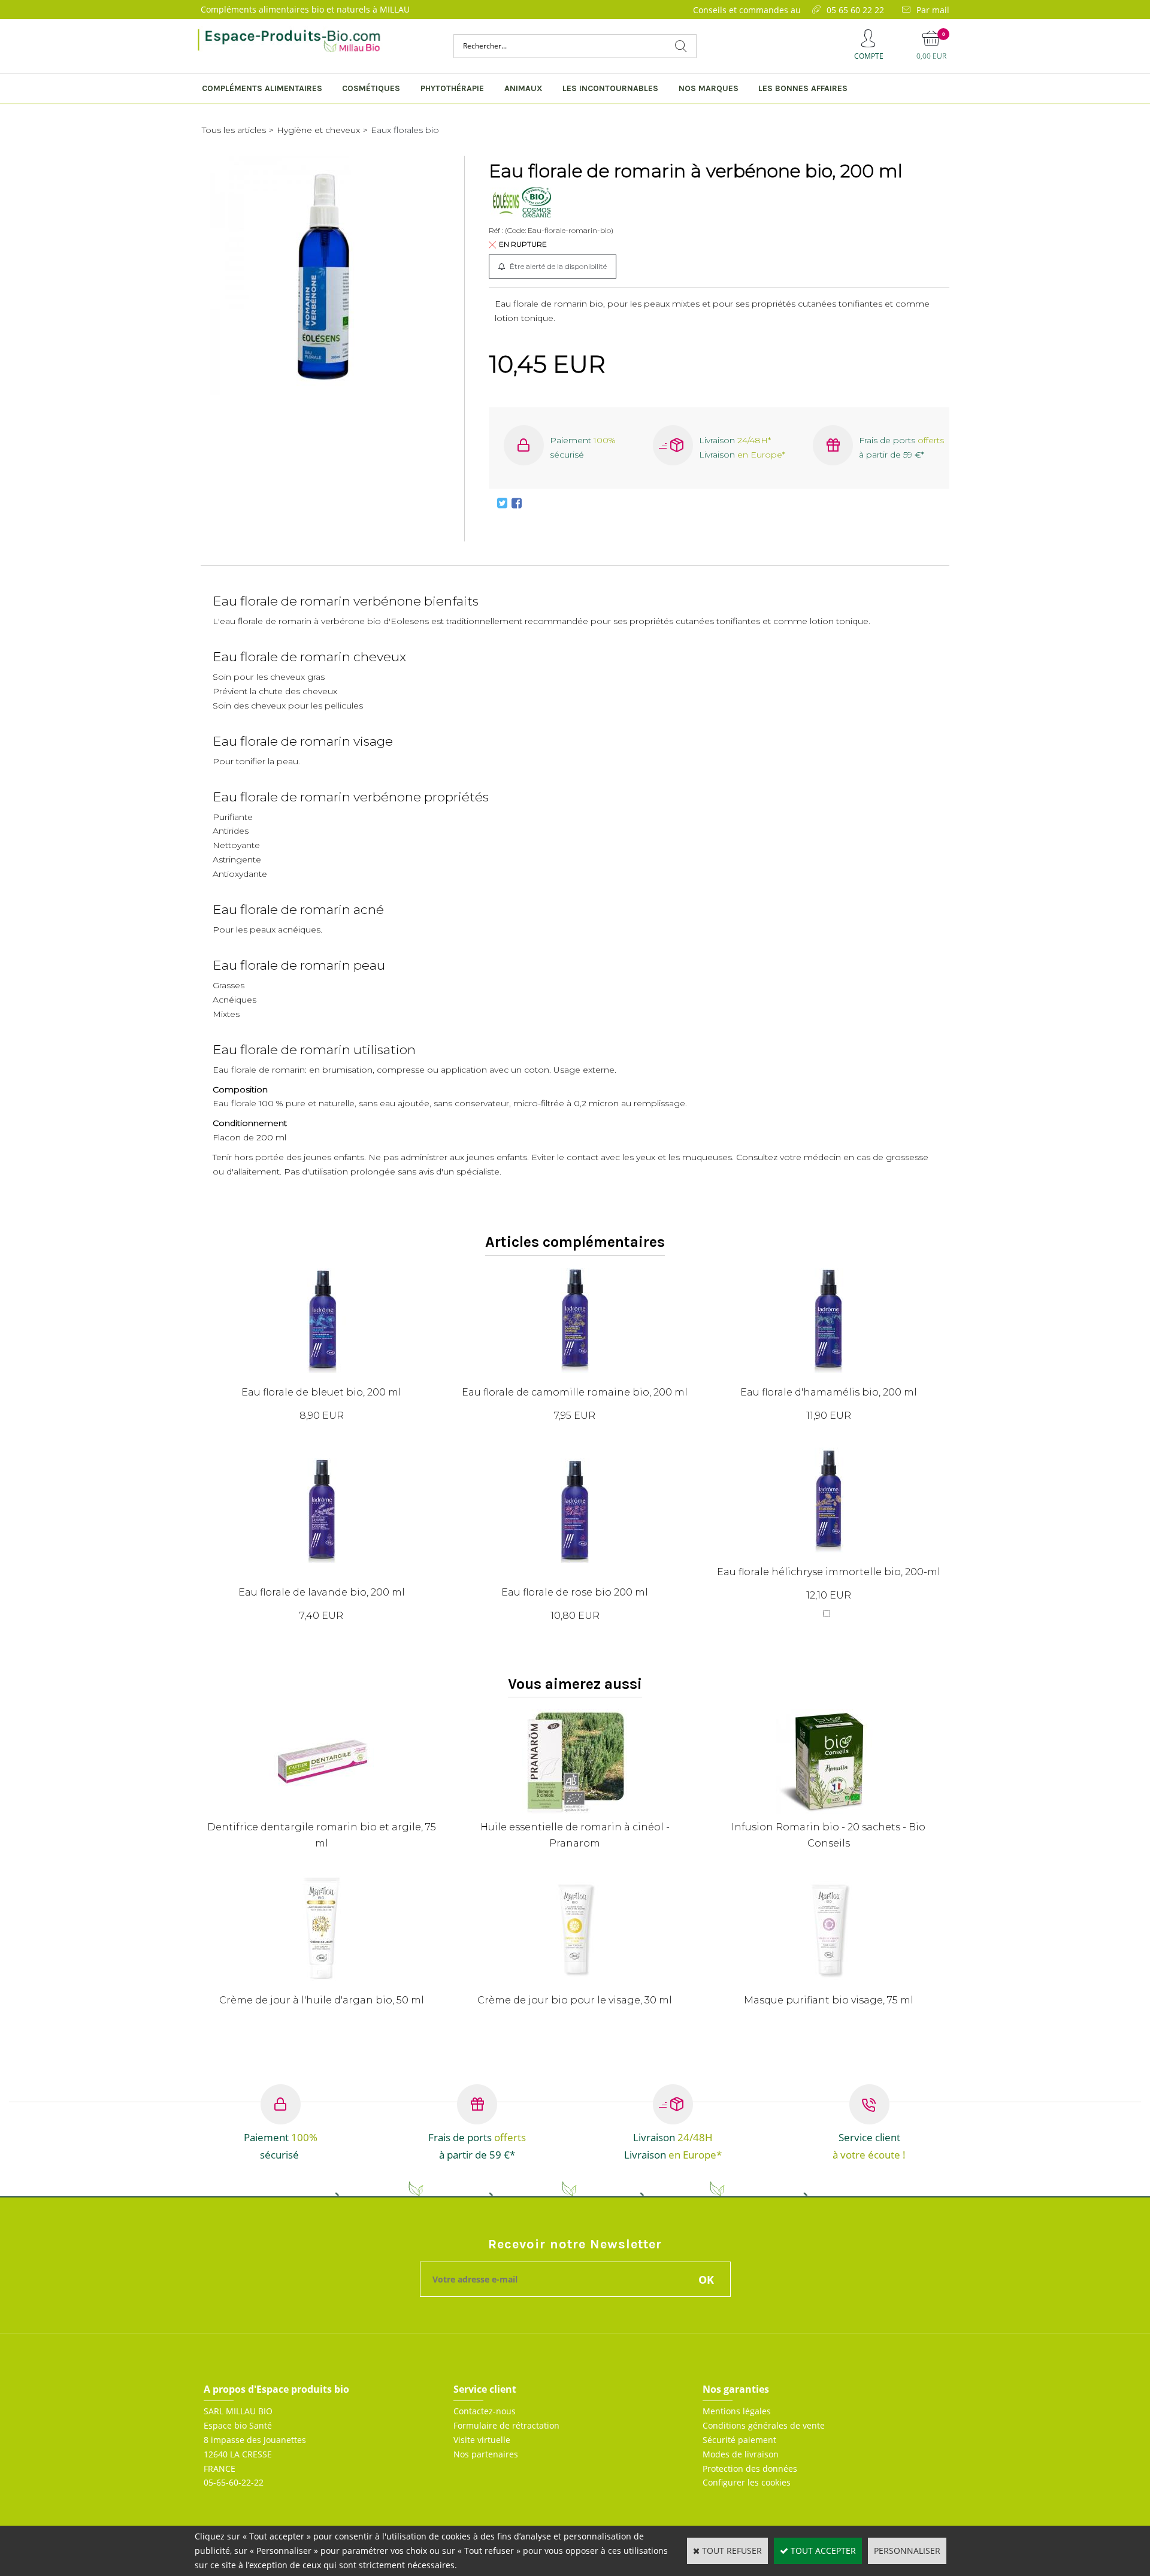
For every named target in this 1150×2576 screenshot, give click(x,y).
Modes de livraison (741, 2454)
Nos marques (709, 88)
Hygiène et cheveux (318, 130)
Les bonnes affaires (803, 88)
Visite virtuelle (482, 2440)
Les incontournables (610, 88)
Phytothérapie (452, 88)
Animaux (523, 88)
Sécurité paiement (739, 2440)
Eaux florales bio (405, 130)
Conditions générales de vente (764, 2425)
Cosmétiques (371, 88)
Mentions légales (737, 2411)
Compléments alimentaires (262, 88)
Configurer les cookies (747, 2482)
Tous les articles (234, 130)
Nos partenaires (486, 2454)
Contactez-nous (485, 2411)
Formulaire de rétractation (506, 2425)
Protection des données (750, 2468)
